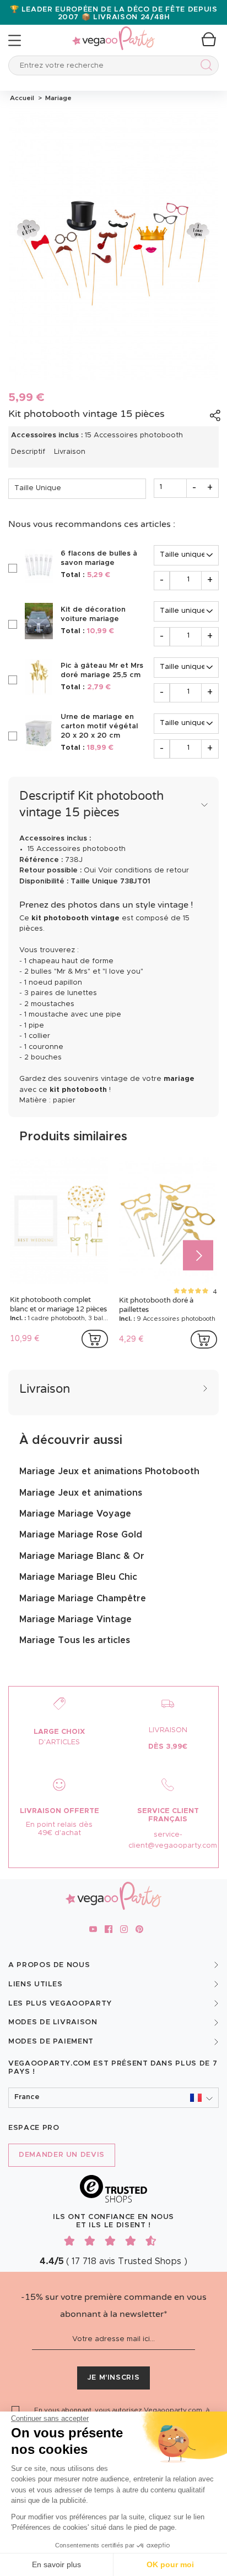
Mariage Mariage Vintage (75, 1619)
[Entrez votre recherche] (204, 67)
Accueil (22, 98)
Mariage (57, 98)
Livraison (70, 452)
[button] (113, 2098)
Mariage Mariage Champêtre (83, 1599)
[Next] (198, 1255)
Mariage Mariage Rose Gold (81, 1535)
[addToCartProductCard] (95, 1339)
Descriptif (28, 452)
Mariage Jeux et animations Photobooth (109, 1471)
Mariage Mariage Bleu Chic (78, 1577)
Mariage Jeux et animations (81, 1493)
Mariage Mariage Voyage (75, 1514)
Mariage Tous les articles (75, 1640)
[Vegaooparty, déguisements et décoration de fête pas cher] (113, 32)
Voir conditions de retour (144, 870)
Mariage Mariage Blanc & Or (82, 1556)
